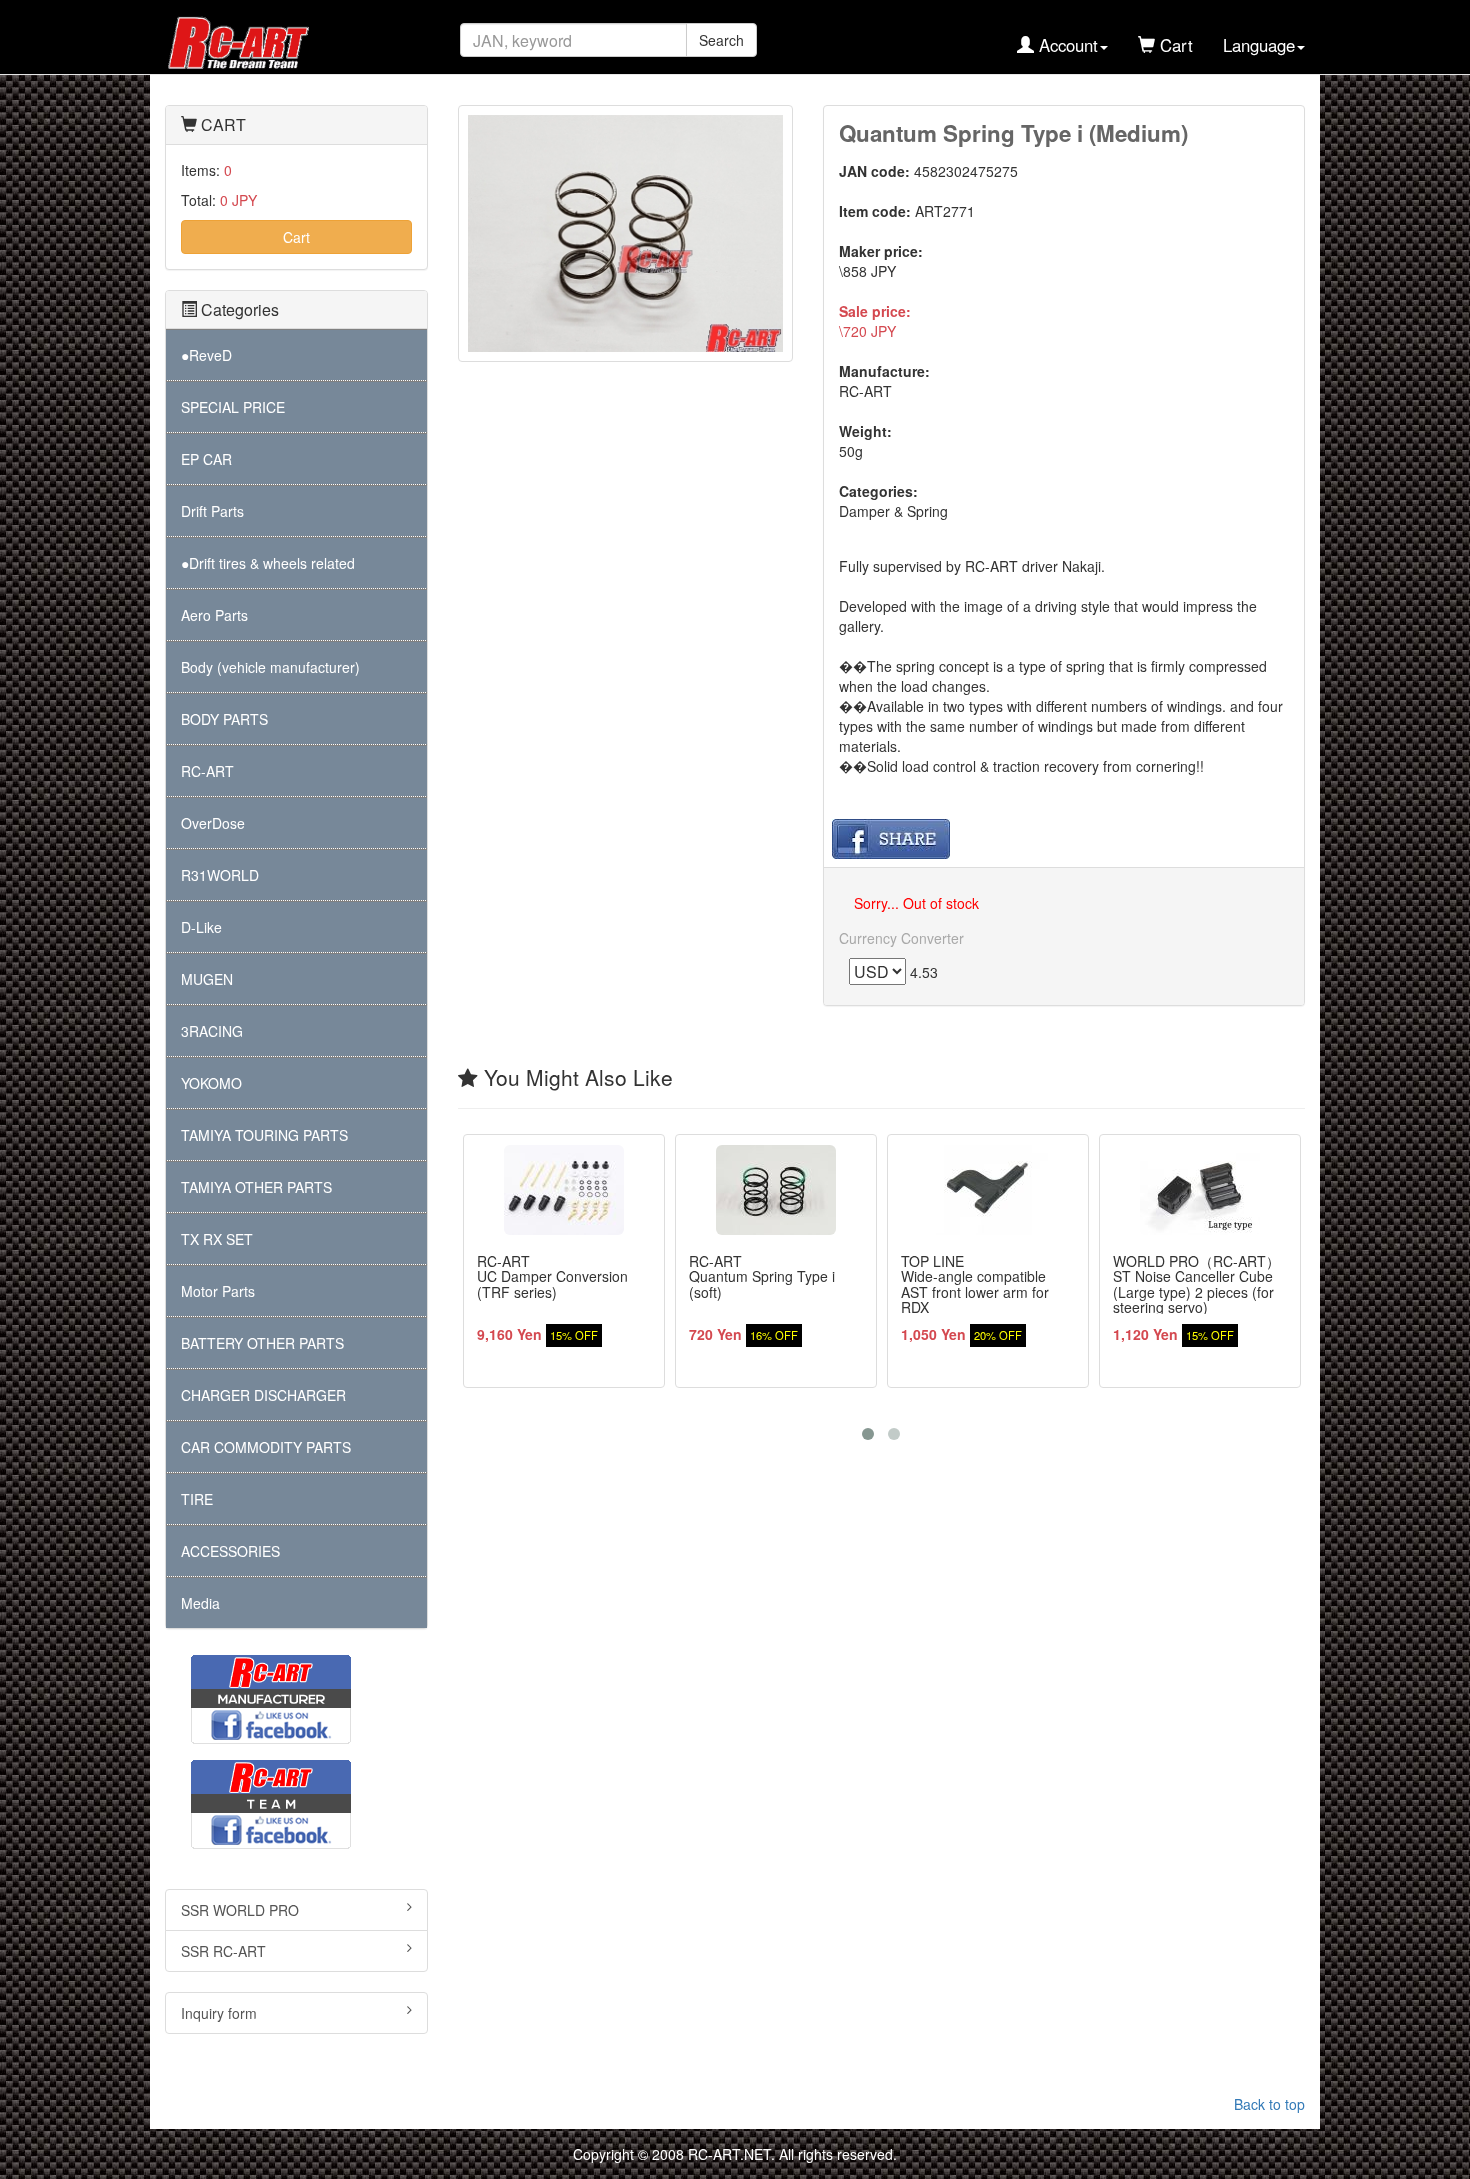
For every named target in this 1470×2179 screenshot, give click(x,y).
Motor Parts (218, 1291)
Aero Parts (214, 615)
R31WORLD (220, 875)
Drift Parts (212, 511)
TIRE (197, 1499)
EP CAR (206, 459)
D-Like (201, 927)
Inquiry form (219, 2013)
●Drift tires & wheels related (268, 563)
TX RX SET (217, 1239)
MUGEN (207, 979)
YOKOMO (211, 1083)
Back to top (1269, 2104)
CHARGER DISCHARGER (263, 1395)
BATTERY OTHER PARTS (262, 1343)
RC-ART (207, 771)
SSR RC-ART (223, 1951)
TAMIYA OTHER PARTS (256, 1187)
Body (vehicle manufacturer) (270, 667)
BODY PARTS (224, 719)
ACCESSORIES (230, 1551)
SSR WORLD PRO (240, 1910)
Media (200, 1603)
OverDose (213, 823)
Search (721, 40)
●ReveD (206, 355)
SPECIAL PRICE (233, 407)
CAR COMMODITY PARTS (266, 1447)
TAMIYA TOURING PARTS (264, 1135)
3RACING (212, 1031)
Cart (296, 237)
